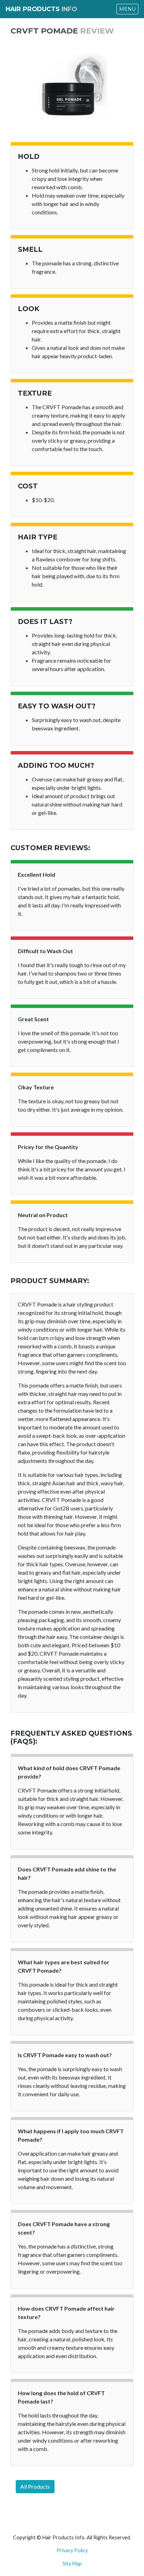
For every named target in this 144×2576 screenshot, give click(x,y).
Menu (127, 9)
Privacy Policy (72, 2550)
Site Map (72, 2564)
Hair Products (41, 9)
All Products (35, 2486)
